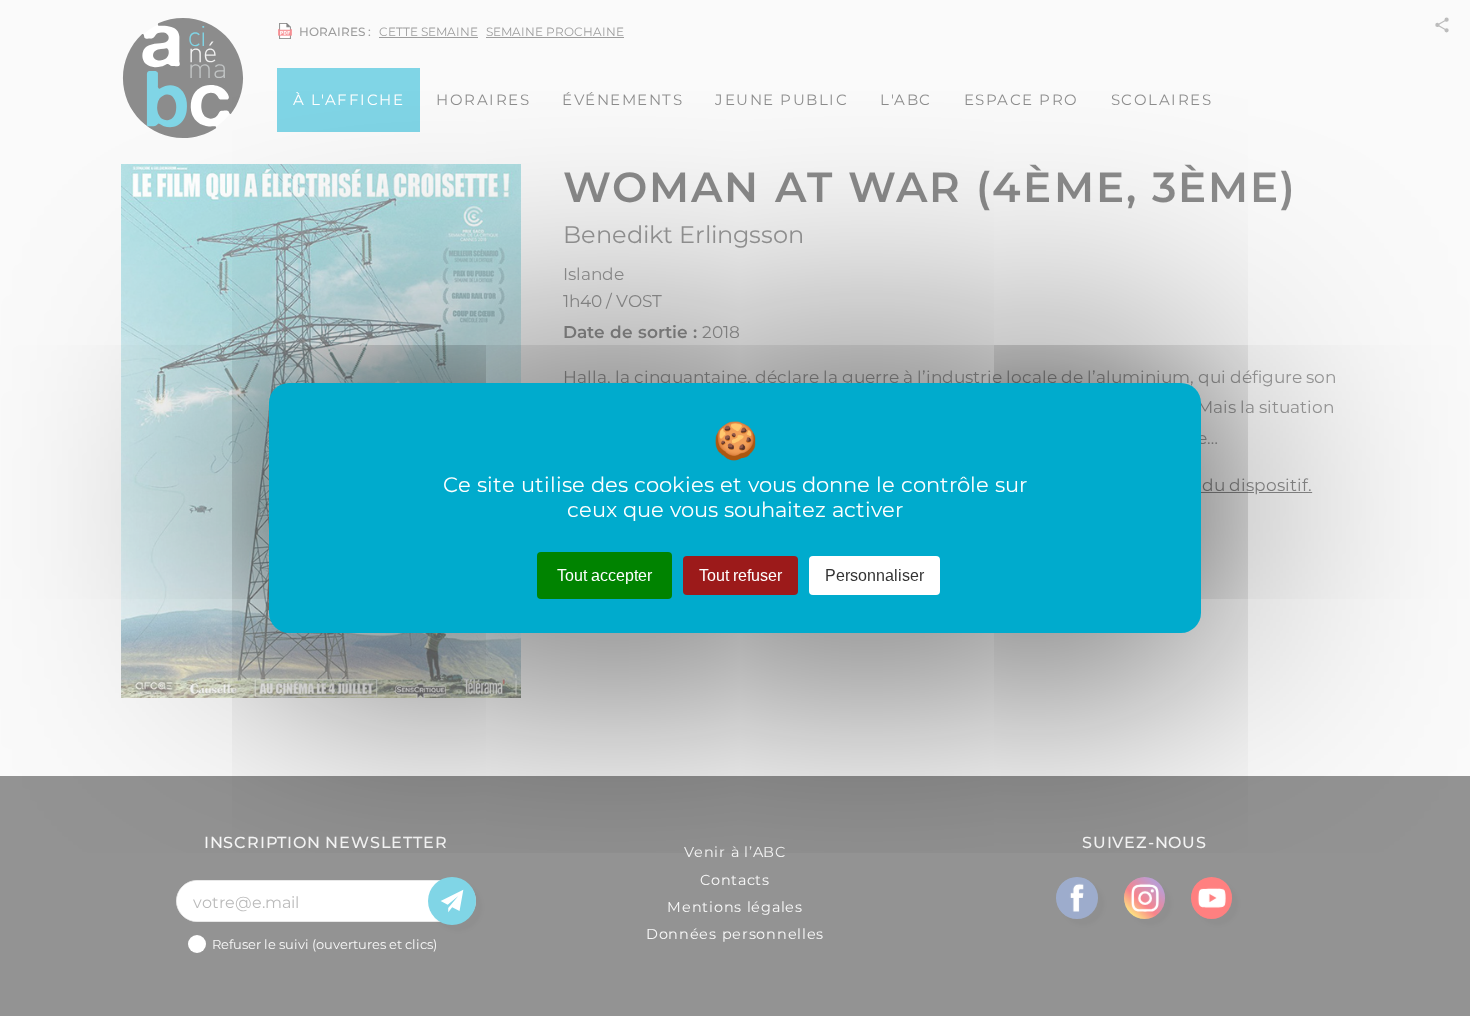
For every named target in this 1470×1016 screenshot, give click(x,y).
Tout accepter (604, 575)
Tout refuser (740, 575)
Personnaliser (874, 575)
